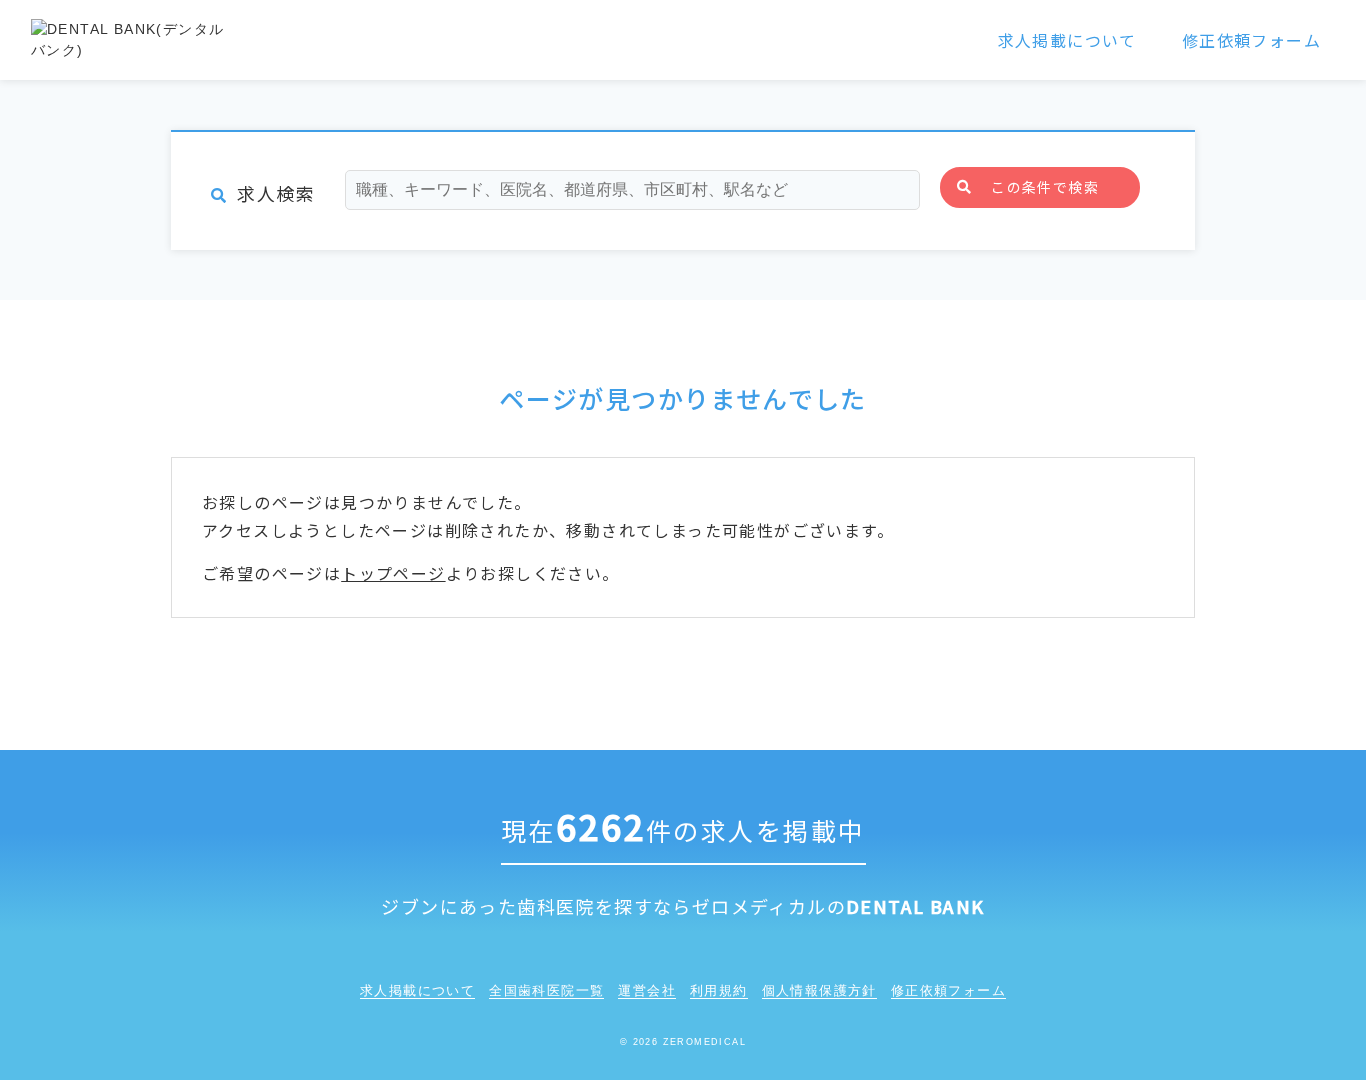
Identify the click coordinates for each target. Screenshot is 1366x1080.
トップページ (393, 573)
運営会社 (647, 990)
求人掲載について (1067, 40)
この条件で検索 (1045, 187)
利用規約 (719, 990)
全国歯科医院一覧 (546, 990)
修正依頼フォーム (1251, 40)
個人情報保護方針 (819, 990)
